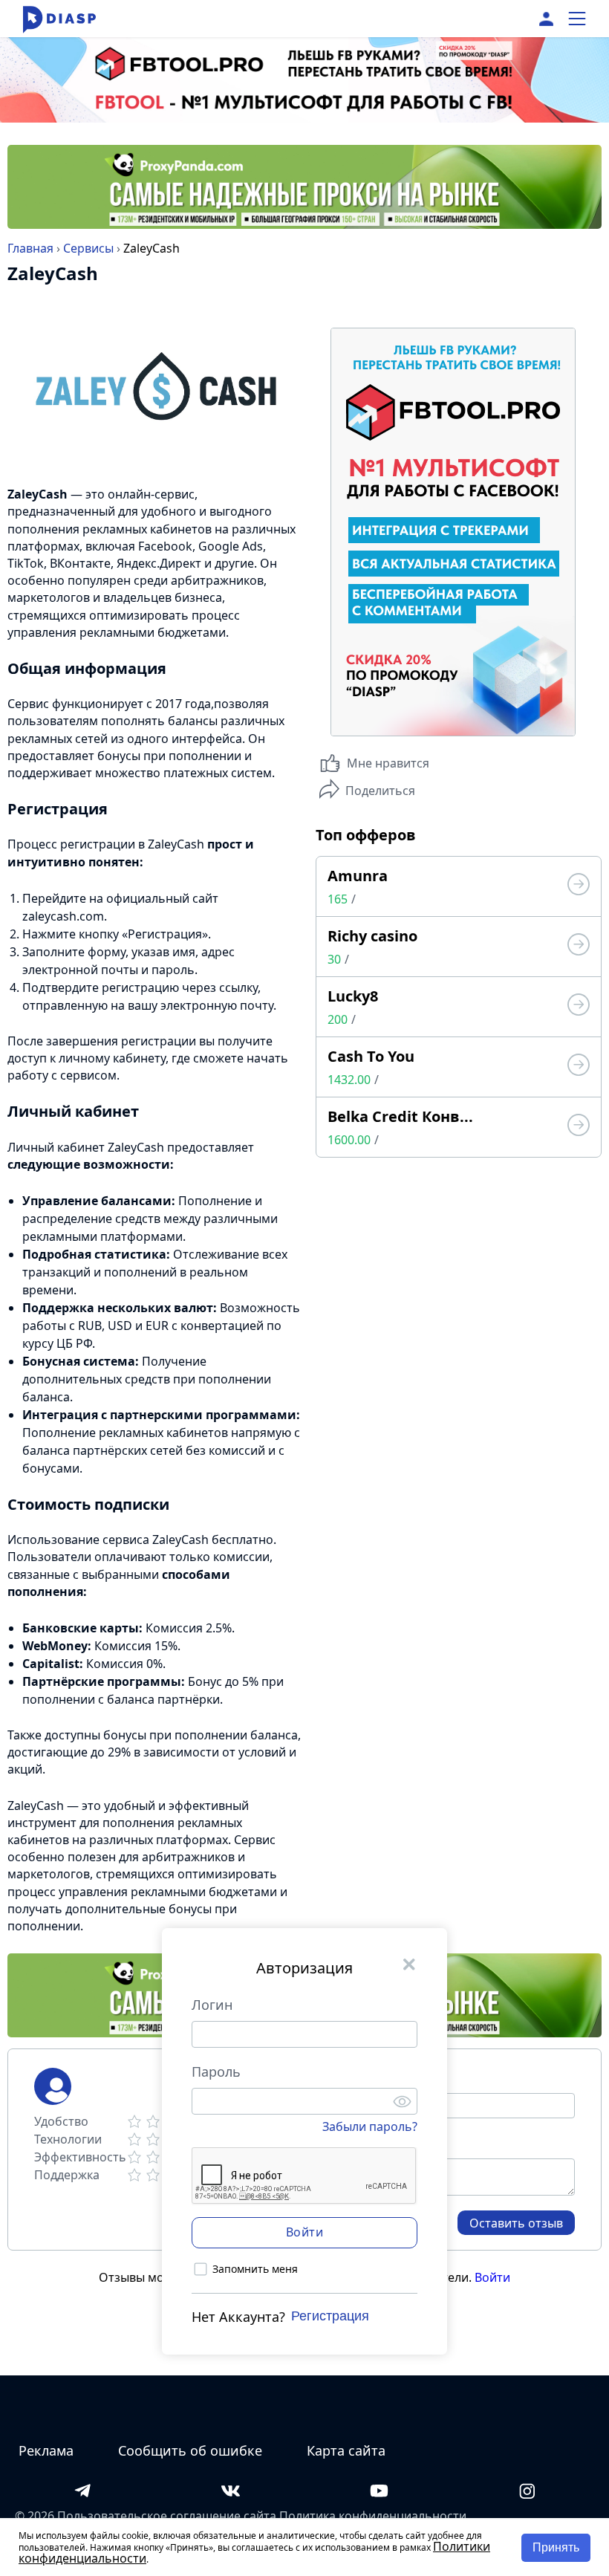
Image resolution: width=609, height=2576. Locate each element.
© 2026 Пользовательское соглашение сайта (146, 2516)
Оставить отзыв (516, 2223)
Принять (556, 2547)
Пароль (216, 2071)
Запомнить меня (255, 2269)
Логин (212, 2005)
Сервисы (88, 248)
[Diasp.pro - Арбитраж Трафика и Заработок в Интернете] (59, 19)
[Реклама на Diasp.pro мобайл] (304, 67)
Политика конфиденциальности (373, 2516)
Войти (492, 2277)
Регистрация (330, 2316)
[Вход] (546, 19)
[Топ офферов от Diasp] (579, 886)
